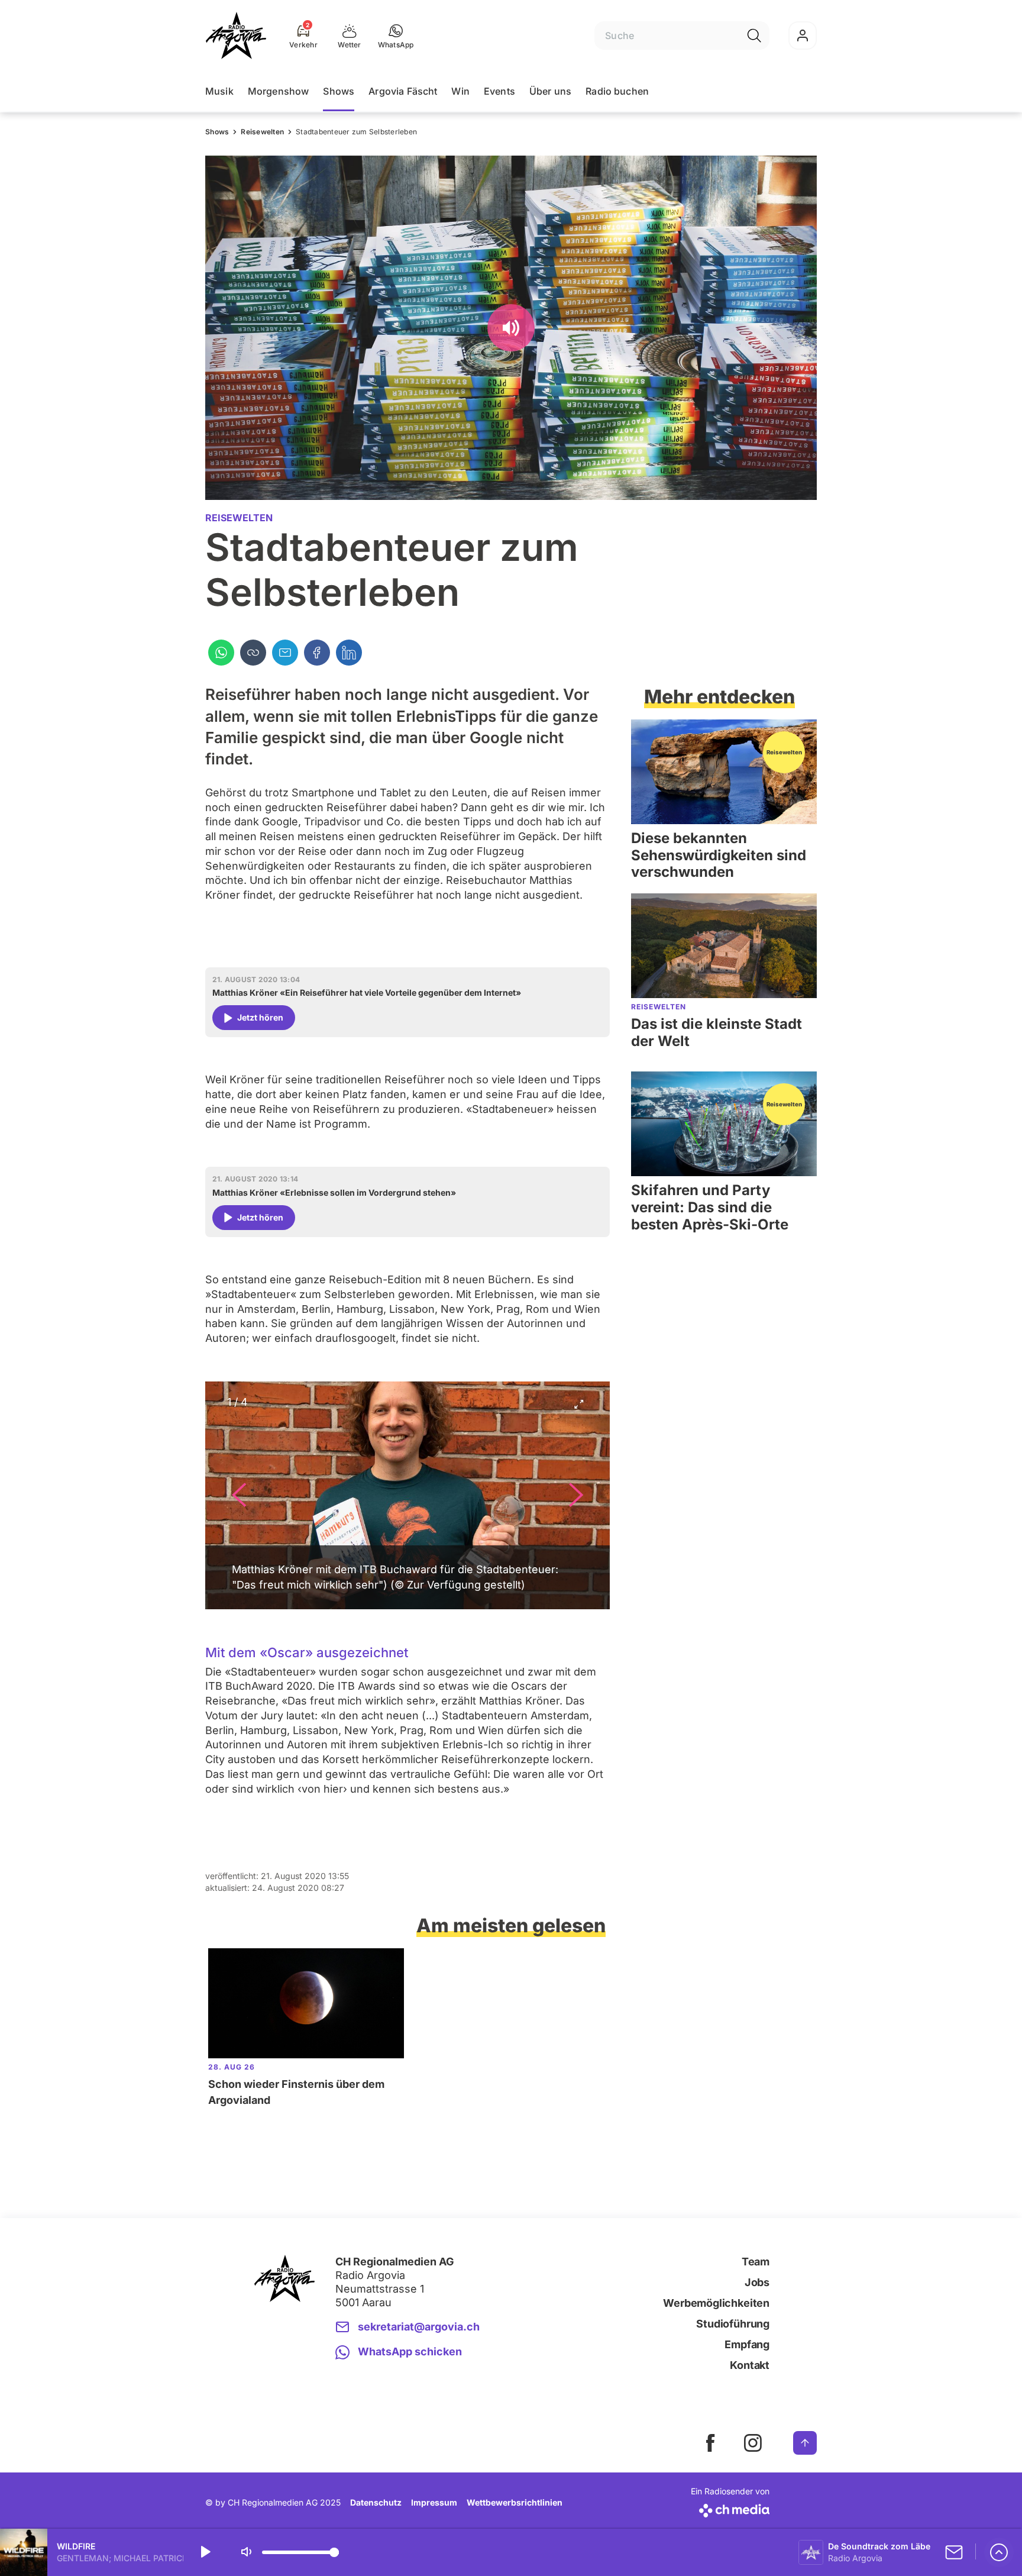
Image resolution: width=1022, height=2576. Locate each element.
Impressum (434, 2502)
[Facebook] (317, 653)
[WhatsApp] (221, 653)
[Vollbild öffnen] (578, 1406)
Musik (219, 91)
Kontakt (750, 2365)
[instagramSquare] (753, 2443)
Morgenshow (279, 91)
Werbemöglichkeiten (716, 2303)
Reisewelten (262, 132)
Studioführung (733, 2324)
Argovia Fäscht (403, 91)
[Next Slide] (576, 1495)
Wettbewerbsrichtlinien (515, 2502)
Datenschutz (376, 2502)
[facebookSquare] (710, 2443)
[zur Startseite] (236, 35)
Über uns (550, 91)
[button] (396, 35)
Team (756, 2262)
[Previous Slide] (239, 1495)
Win (460, 91)
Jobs (757, 2282)
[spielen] (205, 2552)
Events (499, 91)
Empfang (747, 2344)
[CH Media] (730, 2508)
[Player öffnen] (999, 2552)
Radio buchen (617, 91)
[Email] (285, 653)
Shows (339, 91)
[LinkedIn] (349, 653)
